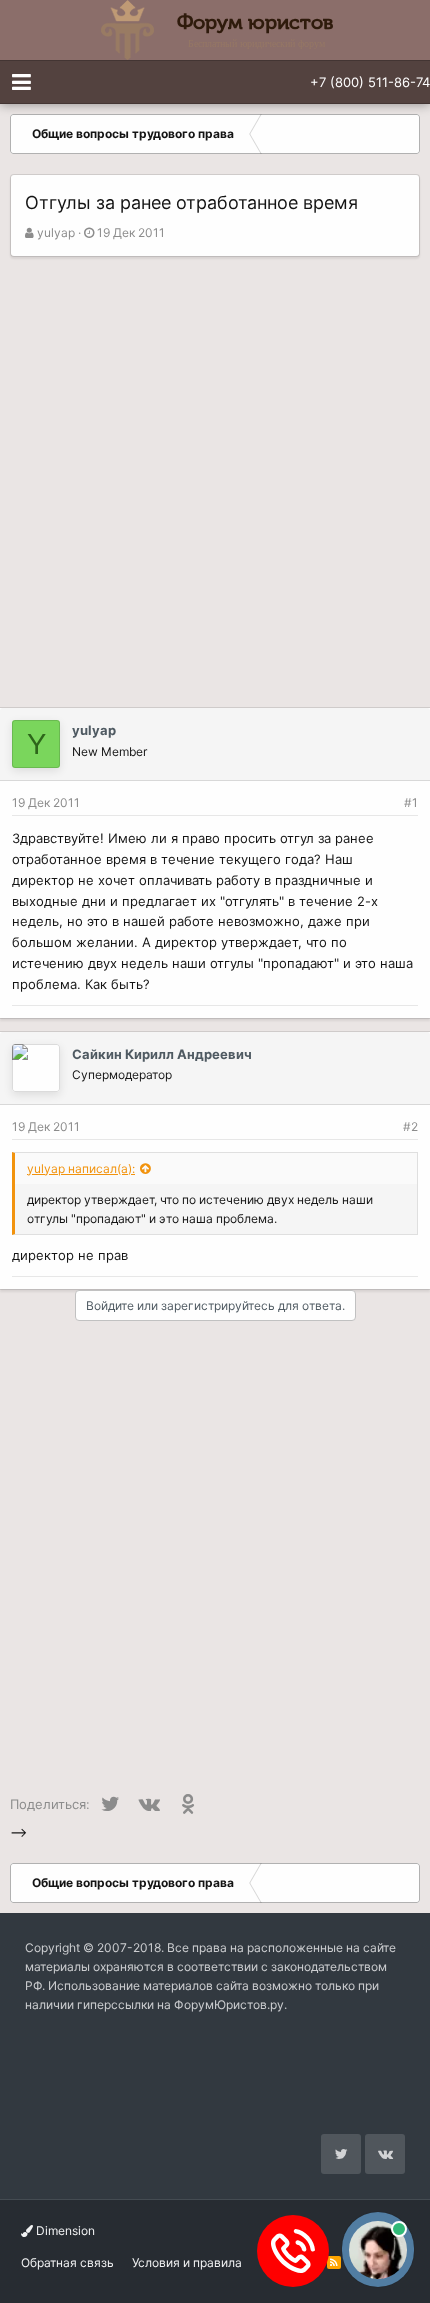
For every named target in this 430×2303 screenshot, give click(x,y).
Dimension (64, 2230)
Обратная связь (67, 2262)
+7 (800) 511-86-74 (370, 82)
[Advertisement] (215, 482)
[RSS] (334, 2262)
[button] (21, 82)
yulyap (56, 232)
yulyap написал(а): (81, 1168)
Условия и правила (187, 2262)
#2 (410, 1126)
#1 (411, 802)
